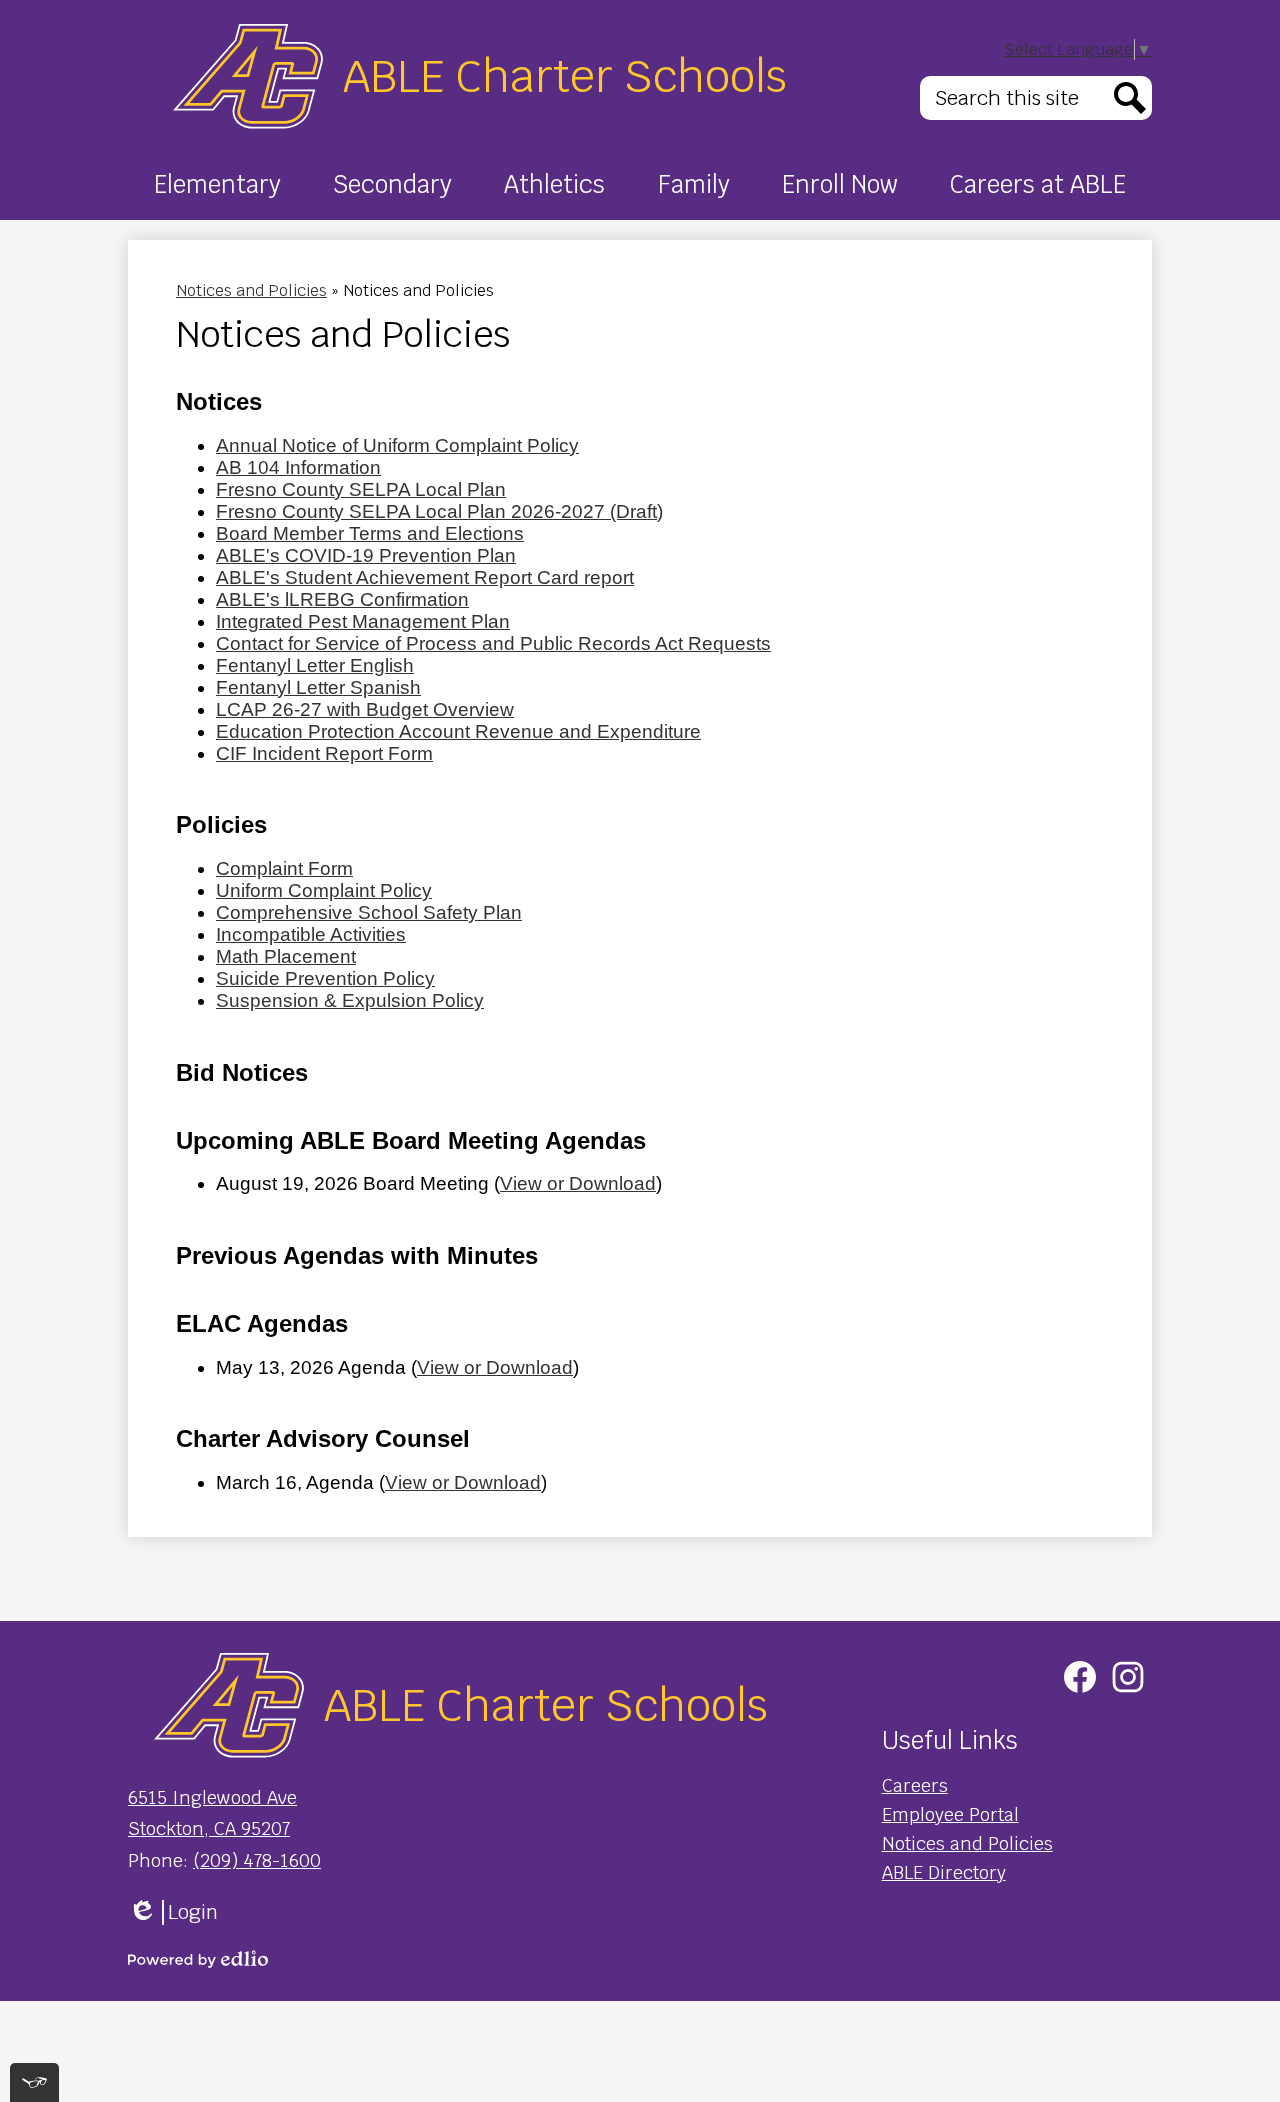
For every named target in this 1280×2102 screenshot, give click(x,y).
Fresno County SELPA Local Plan (361, 489)
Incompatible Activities (311, 934)
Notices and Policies (251, 290)
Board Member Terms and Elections (370, 533)
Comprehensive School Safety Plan (369, 912)
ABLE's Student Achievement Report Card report (425, 577)
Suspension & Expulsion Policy (350, 1000)
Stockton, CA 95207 (209, 1828)
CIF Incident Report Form (324, 753)
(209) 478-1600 (257, 1860)
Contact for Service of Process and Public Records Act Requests (493, 643)
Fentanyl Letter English (315, 665)
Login (173, 1912)
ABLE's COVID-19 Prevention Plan (366, 555)
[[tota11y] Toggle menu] (34, 2082)
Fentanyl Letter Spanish (318, 687)
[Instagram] (1128, 1677)
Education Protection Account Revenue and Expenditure (458, 731)
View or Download (578, 1183)
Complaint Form (284, 868)
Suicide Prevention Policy (325, 978)
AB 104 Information (298, 467)
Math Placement (286, 956)
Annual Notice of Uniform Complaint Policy (397, 445)
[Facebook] (1080, 1677)
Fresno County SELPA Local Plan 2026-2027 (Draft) (439, 511)
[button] (217, 184)
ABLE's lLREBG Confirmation (342, 599)
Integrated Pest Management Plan (363, 621)
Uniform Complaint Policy (324, 890)
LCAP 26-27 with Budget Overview (365, 709)
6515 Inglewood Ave (212, 1797)
